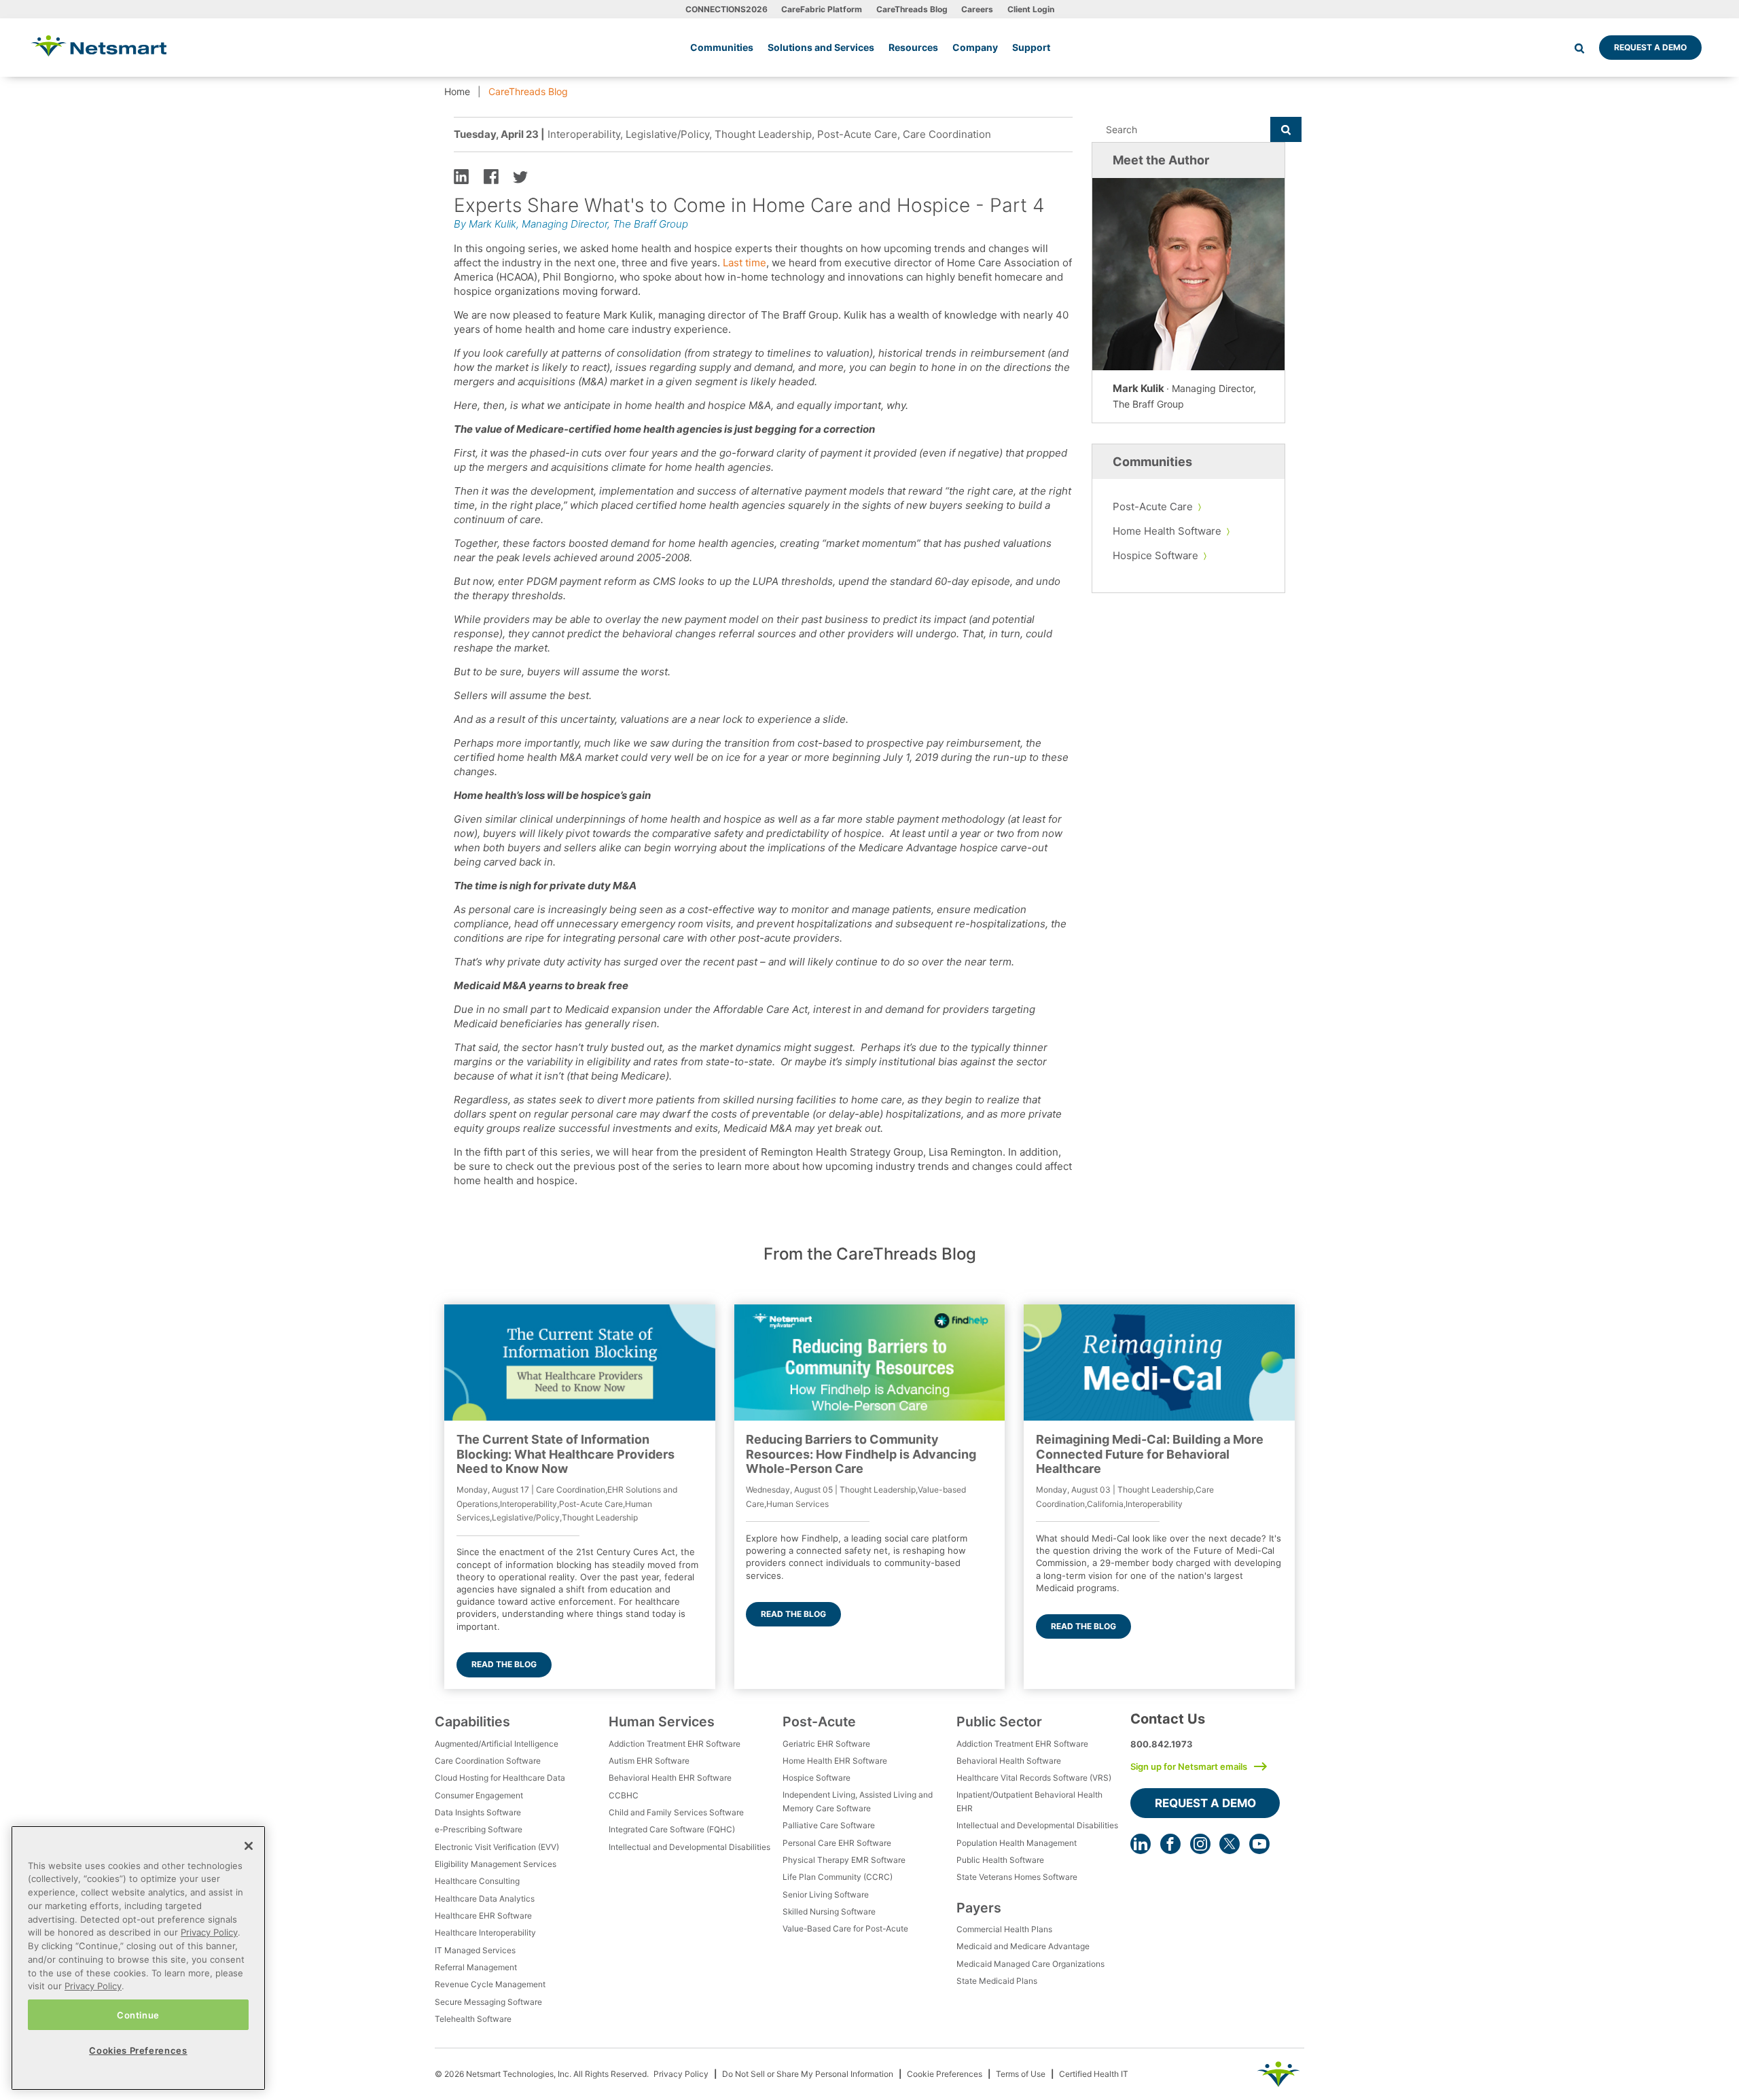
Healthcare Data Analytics (485, 1899)
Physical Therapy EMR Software (844, 1860)
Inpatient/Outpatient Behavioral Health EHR (1029, 1801)
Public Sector (999, 1722)
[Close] (249, 1846)
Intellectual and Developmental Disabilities (689, 1847)
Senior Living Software (826, 1894)
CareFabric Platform (822, 9)
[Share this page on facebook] (491, 176)
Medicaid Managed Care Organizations (1030, 1964)
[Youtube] (1259, 1844)
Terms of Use (1021, 2074)
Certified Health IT (1094, 2074)
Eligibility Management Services (496, 1864)
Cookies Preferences (138, 2050)
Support (1031, 47)
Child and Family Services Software (676, 1812)
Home (457, 91)
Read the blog (504, 1664)
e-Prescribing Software (479, 1829)
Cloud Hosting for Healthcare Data (500, 1778)
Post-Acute (819, 1722)
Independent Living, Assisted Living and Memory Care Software (858, 1801)
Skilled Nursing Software (829, 1911)
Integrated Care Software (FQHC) (672, 1829)
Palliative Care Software (829, 1825)
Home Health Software (1167, 531)
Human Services (662, 1722)
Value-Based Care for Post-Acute (845, 1928)
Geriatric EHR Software (826, 1744)
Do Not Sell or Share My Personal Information (808, 2074)
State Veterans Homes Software (1017, 1877)
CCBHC (624, 1795)
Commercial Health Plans (1004, 1929)
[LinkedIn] (1141, 1844)
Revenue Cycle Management (490, 1984)
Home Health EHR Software (835, 1761)
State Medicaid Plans (997, 1981)
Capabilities (472, 1722)
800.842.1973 (1162, 1744)
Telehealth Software (473, 2019)
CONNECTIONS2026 (727, 9)
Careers (977, 9)
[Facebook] (1170, 1844)
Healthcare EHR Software (483, 1916)
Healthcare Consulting (477, 1881)
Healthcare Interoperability (485, 1933)
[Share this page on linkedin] (461, 176)
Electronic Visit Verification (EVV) (497, 1847)
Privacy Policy (681, 2074)
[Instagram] (1200, 1844)
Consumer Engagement (479, 1795)
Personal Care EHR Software (837, 1843)
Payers (979, 1908)
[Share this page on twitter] (520, 176)
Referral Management (476, 1967)
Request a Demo (1650, 47)
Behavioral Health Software (1009, 1761)
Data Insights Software (478, 1812)
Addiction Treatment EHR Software (675, 1744)
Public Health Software (1000, 1860)
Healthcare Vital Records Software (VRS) (1034, 1778)
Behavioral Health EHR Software (670, 1778)
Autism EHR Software (649, 1761)
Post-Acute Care (1153, 506)
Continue (138, 2014)
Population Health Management (1017, 1843)
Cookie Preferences (945, 2074)
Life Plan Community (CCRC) (838, 1877)
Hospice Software (1155, 555)
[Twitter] (1230, 1844)
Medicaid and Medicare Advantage (1023, 1946)
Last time (745, 263)
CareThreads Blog (912, 9)
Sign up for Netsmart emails (1189, 1766)
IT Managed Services (475, 1950)
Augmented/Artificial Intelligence (497, 1744)
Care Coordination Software (488, 1761)
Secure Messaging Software (488, 2002)
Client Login (1031, 9)
